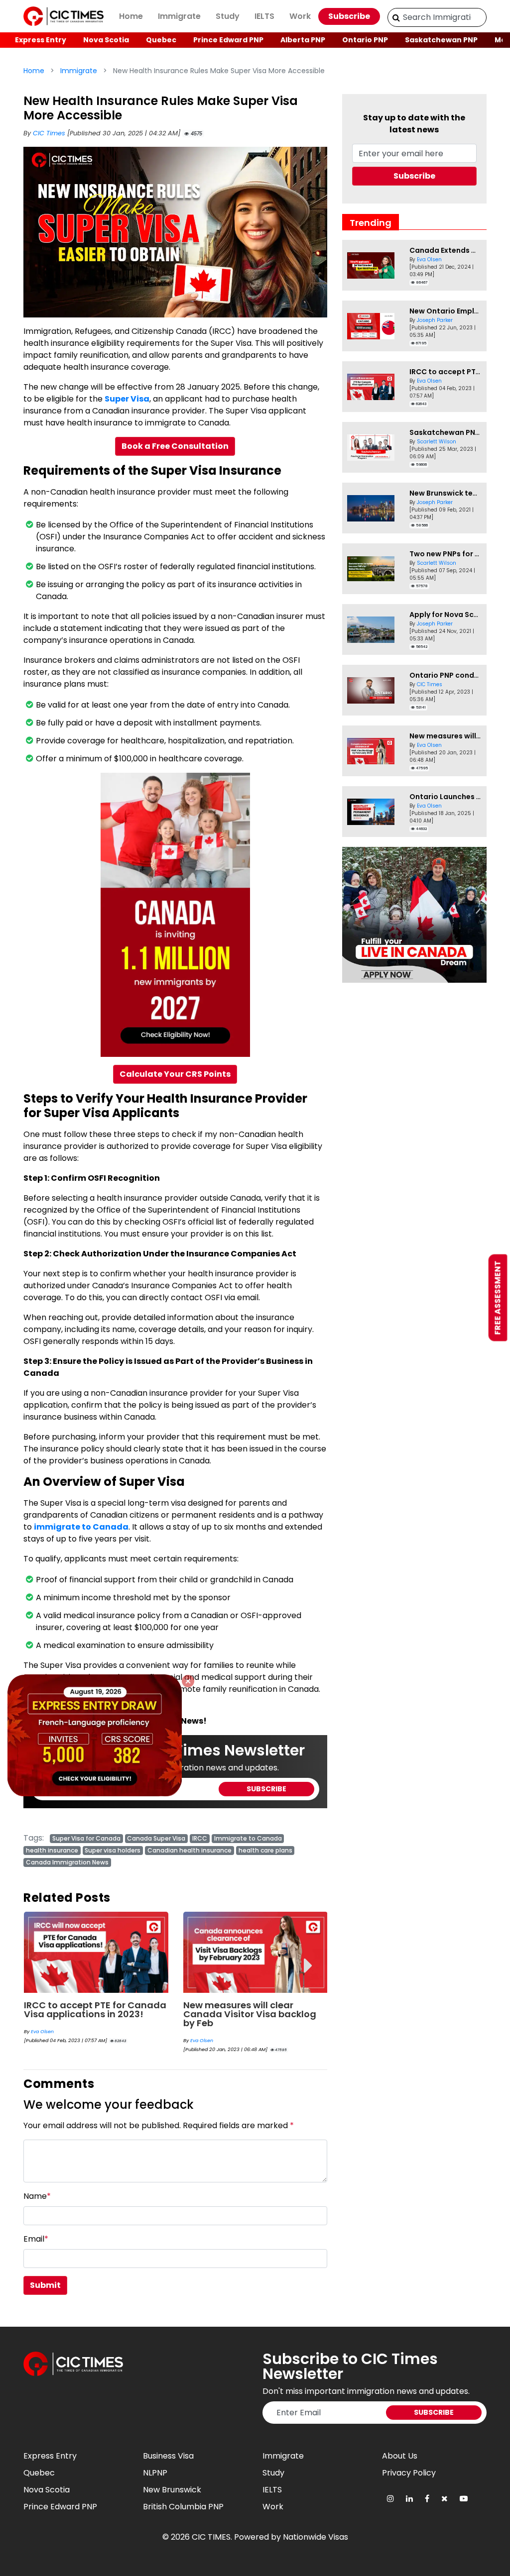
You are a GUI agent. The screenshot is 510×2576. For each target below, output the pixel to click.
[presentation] (42, 1958)
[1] (396, 17)
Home (131, 16)
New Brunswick (172, 2490)
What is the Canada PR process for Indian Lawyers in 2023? (255, 2009)
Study (228, 16)
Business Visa (168, 2456)
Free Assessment (498, 1297)
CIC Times (50, 133)
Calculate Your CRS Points (175, 1074)
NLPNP (155, 2473)
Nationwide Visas (316, 2537)
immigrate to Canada (81, 1527)
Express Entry (41, 40)
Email (36, 2239)
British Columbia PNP (183, 2507)
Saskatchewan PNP (441, 40)
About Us (400, 2456)
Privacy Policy (409, 2473)
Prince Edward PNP (228, 40)
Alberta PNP (303, 40)
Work (300, 16)
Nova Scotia (106, 40)
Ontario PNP (365, 40)
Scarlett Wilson (437, 442)
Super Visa (127, 399)
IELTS (264, 16)
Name (37, 2196)
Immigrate (179, 16)
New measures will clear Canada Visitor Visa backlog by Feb (90, 2014)
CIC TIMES (211, 2537)
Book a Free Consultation (175, 446)
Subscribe (349, 16)
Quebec (161, 40)
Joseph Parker (435, 320)
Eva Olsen (42, 2040)
